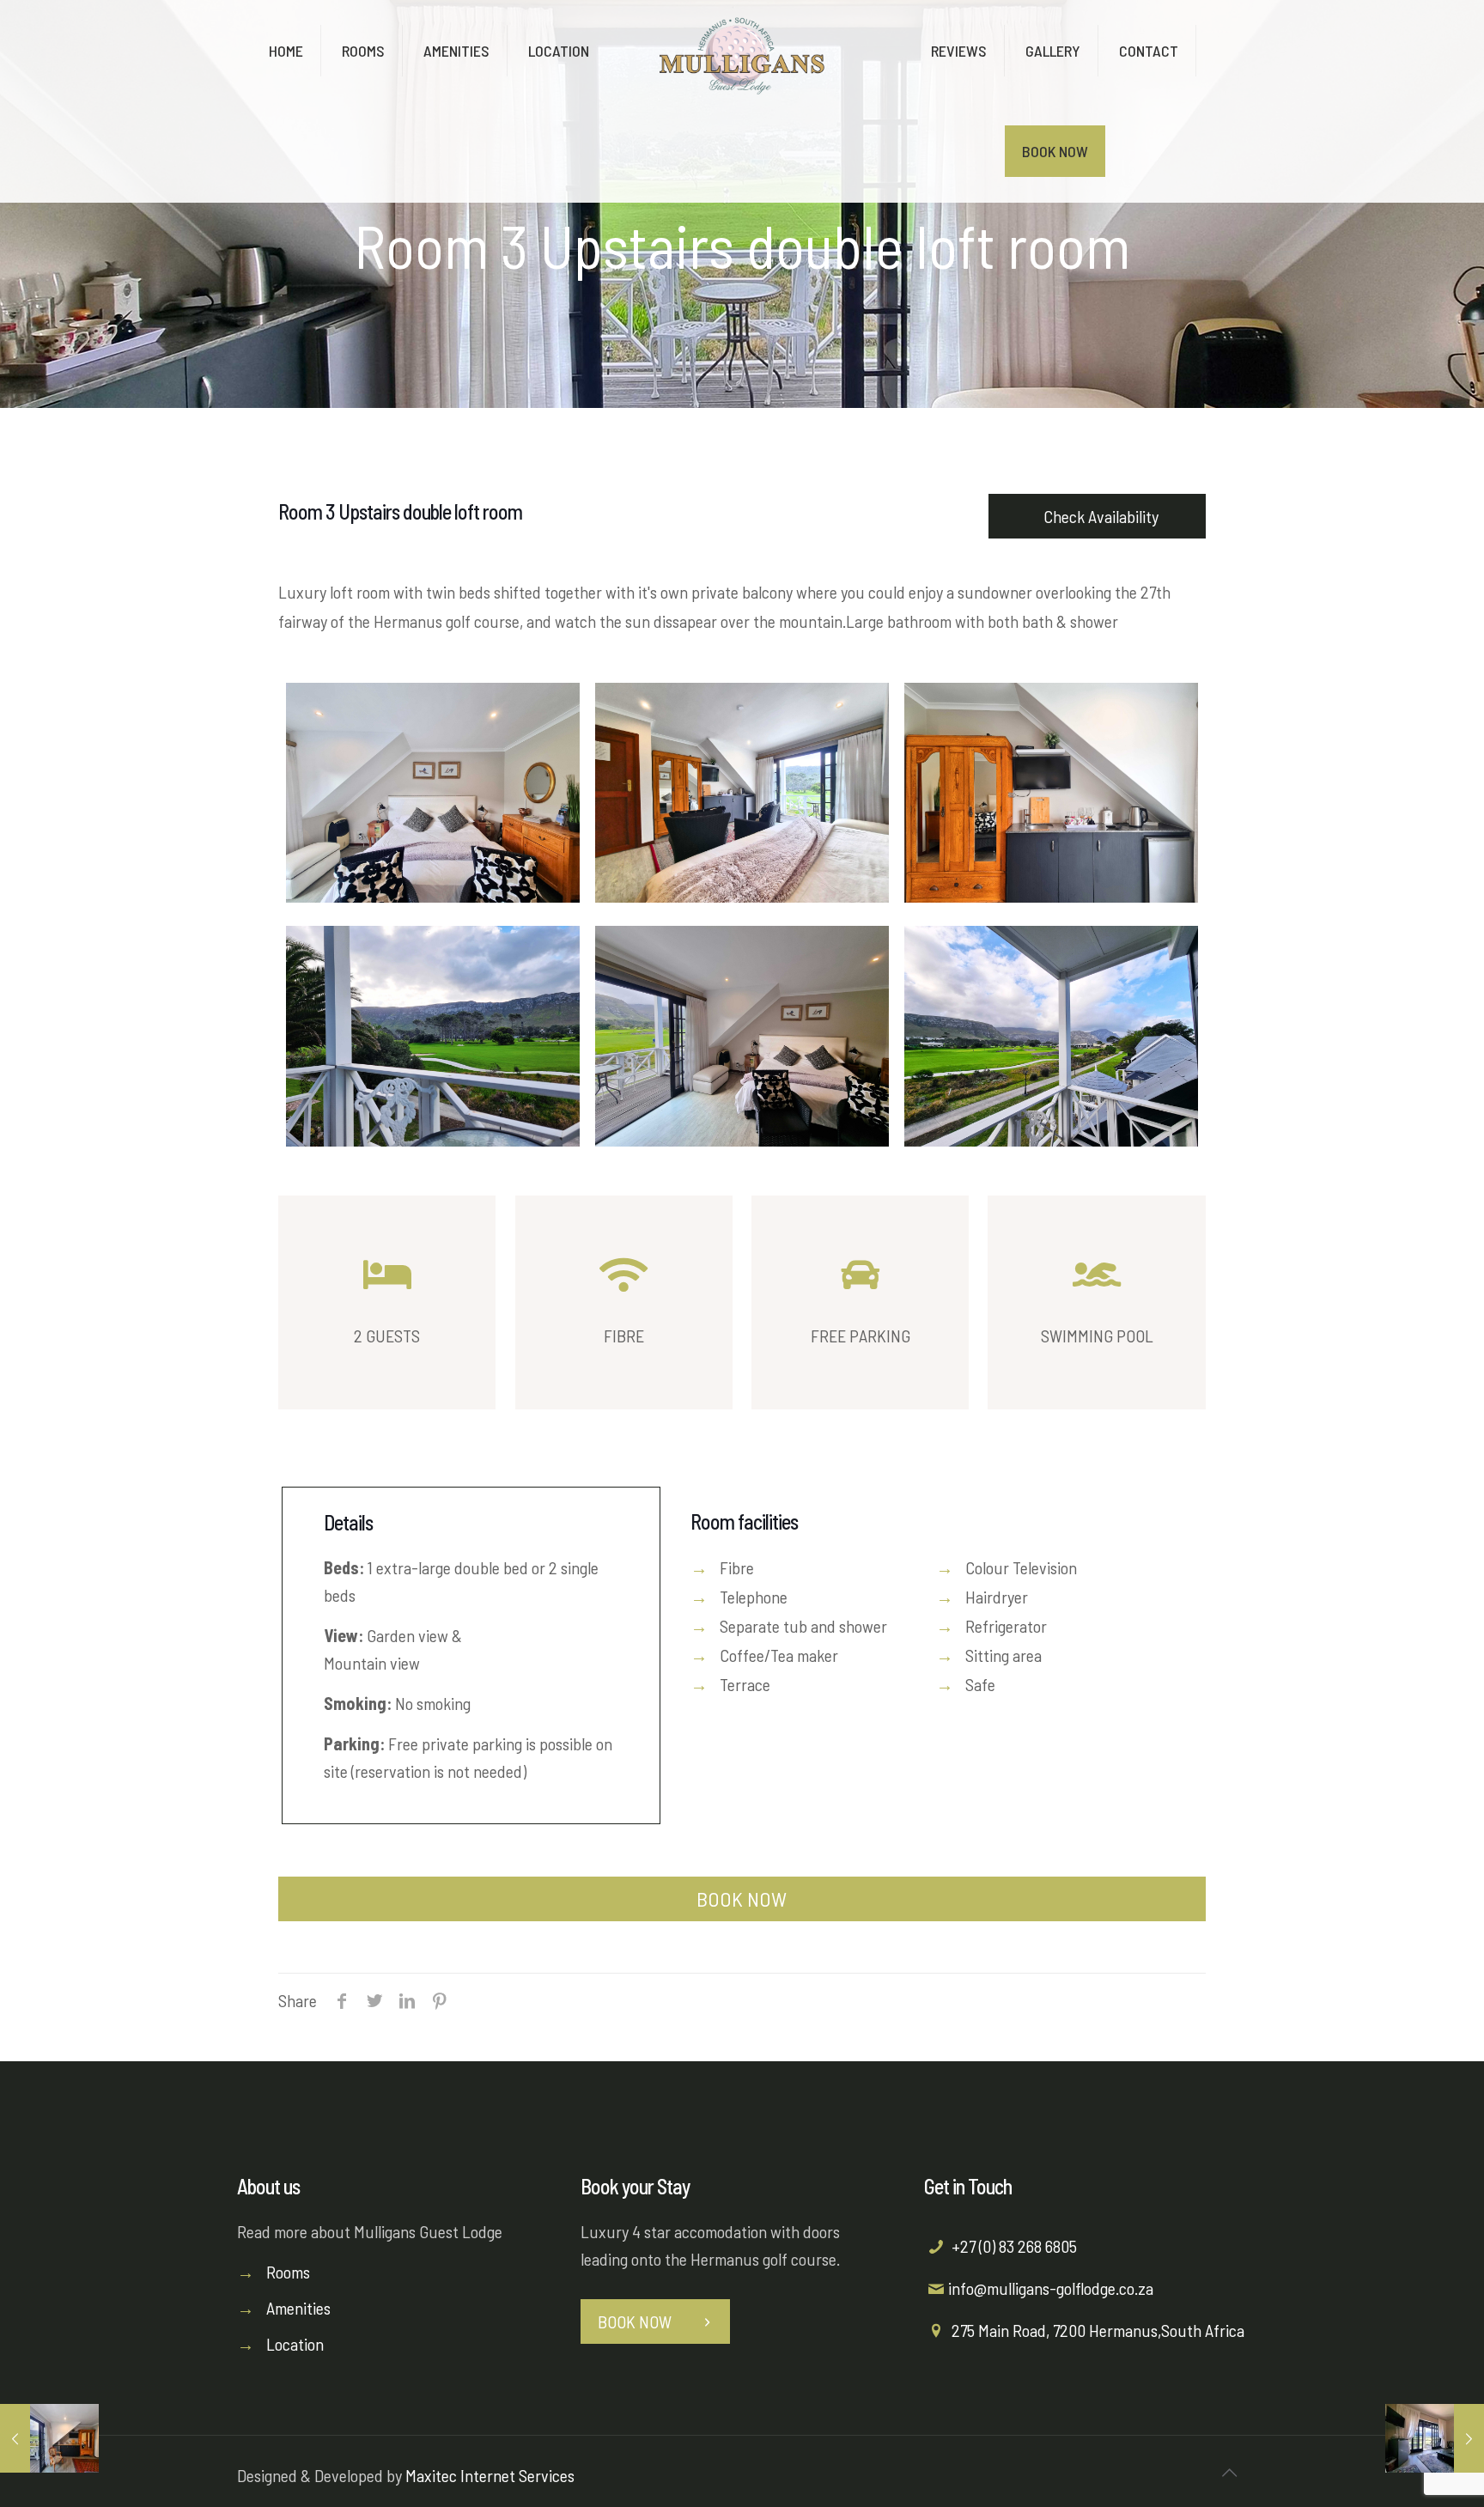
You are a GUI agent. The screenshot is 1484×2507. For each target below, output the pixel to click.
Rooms (288, 2272)
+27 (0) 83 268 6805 (1014, 2246)
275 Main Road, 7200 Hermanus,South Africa (1098, 2330)
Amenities (298, 2308)
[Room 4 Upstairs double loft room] (49, 2438)
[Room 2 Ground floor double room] (1435, 2438)
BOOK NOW (742, 1899)
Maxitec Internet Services (490, 2475)
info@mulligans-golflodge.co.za (1051, 2288)
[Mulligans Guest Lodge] (742, 52)
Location (295, 2344)
